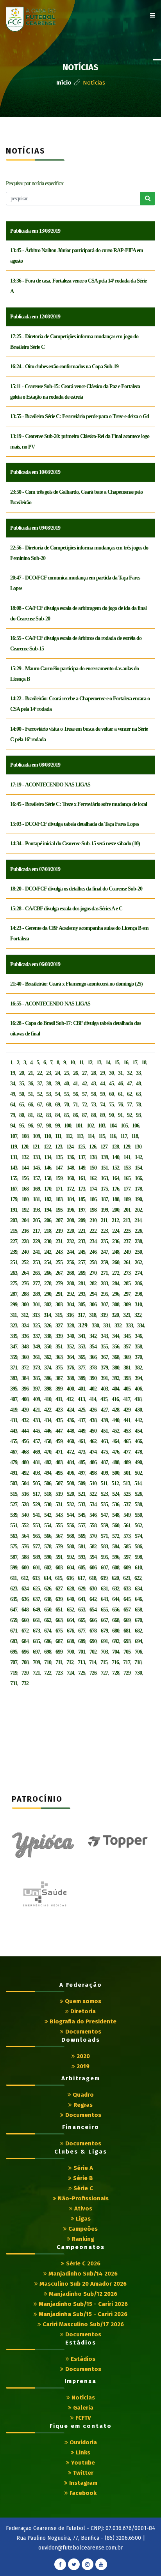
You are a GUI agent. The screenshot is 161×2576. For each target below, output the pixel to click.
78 (138, 1105)
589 (36, 1557)
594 (93, 1557)
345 (127, 1336)
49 (13, 1094)
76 (120, 1105)
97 (39, 1126)
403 (104, 1389)
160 (70, 1178)
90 (111, 1115)
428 (116, 1410)
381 (127, 1368)
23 (48, 1073)
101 (79, 1126)
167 (14, 1189)
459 (59, 1441)
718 (138, 1662)
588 (25, 1557)
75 (111, 1105)
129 (127, 1147)
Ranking (82, 2239)
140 (116, 1157)
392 (116, 1378)
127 (104, 1147)
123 (59, 1147)
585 (127, 1547)
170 (48, 1189)
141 (127, 1157)
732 (25, 1683)
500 (116, 1473)
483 (59, 1462)
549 (127, 1515)
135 (59, 1157)
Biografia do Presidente (82, 2021)
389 (82, 1378)
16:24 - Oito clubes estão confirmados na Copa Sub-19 (64, 367)
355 (104, 1347)
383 (14, 1378)
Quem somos (82, 2001)
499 (104, 1473)
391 (104, 1378)
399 (59, 1389)
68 (48, 1105)
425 (82, 1410)
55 (66, 1094)
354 (93, 1347)
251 (14, 1262)
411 (59, 1399)
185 (82, 1199)
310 (138, 1305)
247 (104, 1252)
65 (21, 1105)
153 (127, 1168)
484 (70, 1462)
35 (21, 1084)
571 (104, 1536)
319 (104, 1315)
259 (104, 1262)
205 (36, 1220)
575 (14, 1547)
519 (59, 1494)
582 (93, 1547)
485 (82, 1462)
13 (99, 1063)
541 (36, 1515)
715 (104, 1662)
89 (102, 1115)
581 (82, 1547)
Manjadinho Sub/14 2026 (82, 2274)
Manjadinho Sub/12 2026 (82, 2294)
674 (48, 1631)
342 (93, 1336)
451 (104, 1431)
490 (138, 1462)
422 (48, 1410)
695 (14, 1652)
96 (30, 1126)
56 (75, 1094)
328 (70, 1326)
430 (138, 1410)
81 (30, 1115)
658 (138, 1610)
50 (21, 1094)
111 (58, 1136)
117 (124, 1136)
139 (104, 1157)
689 (82, 1641)
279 (59, 1284)
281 (82, 1284)
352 (70, 1347)
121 (36, 1147)
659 (14, 1620)
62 (129, 1094)
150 (93, 1168)
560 (116, 1526)
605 (82, 1568)
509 (82, 1483)
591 (59, 1557)
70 (66, 1105)
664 (70, 1620)
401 (82, 1389)
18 (144, 1063)
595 (104, 1557)
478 (138, 1452)
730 (138, 1673)
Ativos (82, 2209)
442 (138, 1420)
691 (104, 1641)
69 (57, 1105)
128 (115, 1147)
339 (59, 1336)
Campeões (82, 2229)
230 (48, 1241)
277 (36, 1284)
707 (14, 1662)
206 (48, 1220)
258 (93, 1262)
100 (68, 1126)
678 (93, 1631)
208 (70, 1220)
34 (13, 1084)
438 (93, 1420)
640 (70, 1599)
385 (36, 1378)
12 (90, 1063)
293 (82, 1294)
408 (25, 1399)
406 (138, 1389)
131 (14, 1157)
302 (48, 1305)
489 (127, 1462)
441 (127, 1420)
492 (25, 1473)
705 (127, 1652)
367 (104, 1357)
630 (93, 1589)
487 (104, 1462)
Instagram (82, 2483)
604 (70, 1568)
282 (93, 1284)
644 (116, 1599)
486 (93, 1462)
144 (25, 1168)
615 (59, 1578)
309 (127, 1305)
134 (48, 1157)
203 (14, 1220)
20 (21, 1073)
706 (138, 1652)
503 (14, 1483)
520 (70, 1494)
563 (14, 1536)
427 (104, 1410)
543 (59, 1515)
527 (14, 1504)
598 (138, 1557)
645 (127, 1599)
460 (70, 1441)
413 (81, 1399)
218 (48, 1231)
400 (70, 1389)
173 (82, 1189)
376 (70, 1368)
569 (82, 1536)
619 (104, 1578)
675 (59, 1631)
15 (117, 1063)
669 (127, 1620)
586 (138, 1547)
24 (57, 1073)
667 (104, 1620)
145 (36, 1168)
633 (127, 1589)
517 (36, 1494)
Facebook (82, 2493)
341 (82, 1336)
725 (82, 1673)
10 (72, 1063)
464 (116, 1441)
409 (36, 1399)
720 (25, 1673)
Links (82, 2452)
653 (82, 1610)
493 (36, 1473)
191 (14, 1210)
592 (70, 1557)
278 (48, 1284)
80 (21, 1115)
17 (135, 1063)
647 (14, 1610)
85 (66, 1115)
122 (47, 1147)
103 (102, 1126)
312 (25, 1315)
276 (25, 1284)
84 (57, 1115)
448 (70, 1431)
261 (127, 1262)
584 (116, 1547)
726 (93, 1673)
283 (104, 1284)
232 (70, 1241)
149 (82, 1168)
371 (14, 1368)
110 (47, 1136)
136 (70, 1157)
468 (25, 1452)
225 (127, 1231)
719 (14, 1673)
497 (82, 1473)
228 (25, 1241)
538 (138, 1504)
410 (48, 1399)
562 (138, 1526)
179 (14, 1199)
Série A (82, 2168)
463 (104, 1441)
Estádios (82, 2359)
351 (59, 1347)
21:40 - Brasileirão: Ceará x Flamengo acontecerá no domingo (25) (76, 984)
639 (59, 1599)
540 (25, 1515)
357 (127, 1347)
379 (104, 1368)
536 (116, 1504)
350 (48, 1347)
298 (138, 1294)
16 (126, 1063)
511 (104, 1483)
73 (93, 1105)
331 (107, 1326)
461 (82, 1441)
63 (138, 1094)
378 (93, 1368)
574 (138, 1536)
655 (104, 1610)
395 (14, 1389)
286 (138, 1284)
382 (138, 1368)
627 (59, 1589)
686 (48, 1641)
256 (70, 1262)
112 (69, 1136)
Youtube (82, 2463)
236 (116, 1241)
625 (36, 1589)
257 (82, 1262)
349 (36, 1347)
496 (70, 1473)
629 (82, 1589)
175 (104, 1189)
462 (93, 1441)
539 (14, 1515)
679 (104, 1631)
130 (138, 1147)
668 (116, 1620)
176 (116, 1189)
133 (36, 1157)
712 (70, 1662)
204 (25, 1220)
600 (25, 1568)
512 (115, 1483)
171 (59, 1189)
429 (127, 1410)
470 (48, 1452)
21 (30, 1073)
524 (116, 1494)
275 (14, 1284)
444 (25, 1431)
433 (36, 1420)
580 (70, 1547)
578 (48, 1547)
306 (93, 1305)
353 (82, 1347)
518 (48, 1494)
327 (59, 1326)
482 (48, 1462)
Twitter (82, 2473)
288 (25, 1294)
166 (138, 1178)
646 (138, 1599)
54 (57, 1094)
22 (39, 1073)
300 (25, 1305)
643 (104, 1599)
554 (48, 1526)
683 (14, 1641)
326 (48, 1326)
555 (59, 1526)
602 (48, 1568)
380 (116, 1368)
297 (127, 1294)
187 (104, 1199)
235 (104, 1241)
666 (93, 1620)
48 (138, 1084)
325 (36, 1326)
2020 (82, 2056)
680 (116, 1631)
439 (104, 1420)
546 (93, 1515)
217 (36, 1231)
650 (48, 1610)
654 (93, 1610)
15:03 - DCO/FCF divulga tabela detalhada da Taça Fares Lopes (74, 824)
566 (48, 1536)
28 (93, 1073)
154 (138, 1168)
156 (25, 1178)
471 (59, 1452)
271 (104, 1273)
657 (127, 1610)
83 (48, 1115)
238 (138, 1241)
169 (36, 1189)
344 (116, 1336)
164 (116, 1178)
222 (93, 1231)
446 (48, 1431)
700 (70, 1652)
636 (25, 1599)
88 (93, 1115)
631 (104, 1589)
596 (116, 1557)
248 (116, 1252)
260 (116, 1262)
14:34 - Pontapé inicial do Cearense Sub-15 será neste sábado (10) (75, 844)
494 (48, 1473)
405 (127, 1389)
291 (59, 1294)
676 (70, 1631)
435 (59, 1420)
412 (70, 1399)
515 (14, 1494)
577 (36, 1547)
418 (138, 1399)
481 (36, 1462)
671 (14, 1631)
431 (14, 1420)
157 (36, 1178)
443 (14, 1431)
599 (14, 1568)
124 (70, 1147)
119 (13, 1147)
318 (93, 1315)
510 (93, 1483)
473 (82, 1452)
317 (81, 1315)
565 (36, 1536)
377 (82, 1368)
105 (124, 1126)
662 (48, 1620)
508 (70, 1483)
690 (93, 1641)
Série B (82, 2178)
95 (21, 1126)
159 (59, 1178)
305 (82, 1305)
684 (25, 1641)
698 (48, 1652)
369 (127, 1357)
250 (138, 1252)
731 (14, 1683)
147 (59, 1168)
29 (102, 1073)
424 (70, 1410)
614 (47, 1578)
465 (127, 1441)
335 (14, 1336)
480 (25, 1462)
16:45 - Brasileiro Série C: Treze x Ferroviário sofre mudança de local (79, 804)
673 (36, 1631)
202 (138, 1210)
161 (82, 1178)
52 (39, 1094)
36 (30, 1084)
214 (138, 1220)
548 (116, 1515)
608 (116, 1568)
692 (116, 1641)
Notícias (82, 2398)
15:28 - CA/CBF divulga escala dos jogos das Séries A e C (66, 909)
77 (129, 1105)
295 (104, 1294)
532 (70, 1504)
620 (115, 1578)
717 (127, 1662)
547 (104, 1515)
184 (70, 1199)
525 (127, 1494)
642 (93, 1599)
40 (66, 1084)
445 (36, 1431)
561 (127, 1526)
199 (104, 1210)
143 (14, 1168)
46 (120, 1084)
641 (82, 1599)
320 (115, 1315)
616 (70, 1578)
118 (135, 1136)
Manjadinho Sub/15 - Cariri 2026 (82, 2304)
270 (93, 1273)
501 (127, 1473)
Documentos (82, 2032)
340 (70, 1336)
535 (104, 1504)
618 (93, 1578)
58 (93, 1094)
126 (93, 1147)
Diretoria (82, 2011)
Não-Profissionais (82, 2198)
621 (127, 1578)
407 (14, 1399)
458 (48, 1441)
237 (127, 1241)
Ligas (82, 2219)
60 (111, 1094)
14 (108, 1063)
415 (104, 1399)
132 (25, 1157)
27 (84, 1073)
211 (104, 1220)
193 (36, 1210)
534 (93, 1504)
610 (138, 1568)
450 (93, 1431)
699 (59, 1652)
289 (36, 1294)
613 (36, 1578)
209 (82, 1220)
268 (70, 1273)
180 (25, 1199)
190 (138, 1199)
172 (70, 1189)
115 (102, 1136)
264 (25, 1273)
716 (115, 1662)
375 (59, 1368)
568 (70, 1536)
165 (127, 1178)
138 (93, 1157)
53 (48, 1094)
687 (59, 1641)
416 (115, 1399)
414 (93, 1399)
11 (81, 1063)
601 (36, 1568)
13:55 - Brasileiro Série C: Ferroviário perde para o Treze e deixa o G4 (80, 416)
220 (70, 1231)
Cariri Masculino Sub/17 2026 (82, 2324)
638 (48, 1599)
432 (25, 1420)
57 (84, 1094)
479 (14, 1462)
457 (36, 1441)
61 (120, 1094)
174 (93, 1189)
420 (25, 1410)
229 (36, 1241)
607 (104, 1568)
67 (39, 1105)
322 (138, 1315)
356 (116, 1347)
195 (59, 1210)
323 (14, 1326)
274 (138, 1273)
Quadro (82, 2095)
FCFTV (82, 2418)
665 (82, 1620)
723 (59, 1673)
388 (70, 1378)
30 (111, 1073)
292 (70, 1294)
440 (116, 1420)
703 (104, 1652)
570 (93, 1536)
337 (36, 1336)
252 (25, 1262)
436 (70, 1420)
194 (48, 1210)
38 (48, 1084)
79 (13, 1115)
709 (36, 1662)
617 (81, 1578)
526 (138, 1494)
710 (48, 1662)
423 (59, 1410)
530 (48, 1504)
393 (127, 1378)
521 (82, 1494)
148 (70, 1168)
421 (36, 1410)
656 (116, 1610)
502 (138, 1473)
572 (116, 1536)
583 (104, 1547)
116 (113, 1136)
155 (14, 1178)
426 (93, 1410)
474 (93, 1452)
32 (129, 1073)
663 (59, 1620)
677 (82, 1631)
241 (36, 1252)
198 (93, 1210)
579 (59, 1547)
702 (93, 1652)
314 (47, 1315)
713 (81, 1662)
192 (25, 1210)
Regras (82, 2105)
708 (25, 1662)
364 (70, 1357)
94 (13, 1126)
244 (70, 1252)
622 (138, 1578)
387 (59, 1378)
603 (59, 1568)
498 (93, 1473)
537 (127, 1504)
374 (48, 1368)
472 (70, 1452)
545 (82, 1515)
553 (36, 1526)
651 (59, 1610)
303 (59, 1305)
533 (82, 1504)
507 (59, 1483)
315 (59, 1315)
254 (48, 1262)
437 (82, 1420)
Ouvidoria (82, 2442)
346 (138, 1336)
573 (127, 1536)
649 (36, 1610)
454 (138, 1431)
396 (25, 1389)
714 (93, 1662)
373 (36, 1368)
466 (138, 1441)
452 (116, 1431)
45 (111, 1084)
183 (59, 1199)
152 (116, 1168)
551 (14, 1526)
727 (104, 1673)
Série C (82, 2188)
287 (14, 1294)
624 (25, 1589)
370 (138, 1357)
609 (127, 1568)
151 (104, 1168)
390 (93, 1378)
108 (25, 1136)
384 (25, 1378)
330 (95, 1326)
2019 (82, 2066)
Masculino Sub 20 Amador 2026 (82, 2284)
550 (138, 1515)
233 (82, 1241)
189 (127, 1199)
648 (25, 1610)
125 (81, 1147)
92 (129, 1115)
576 (25, 1547)
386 (48, 1378)
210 (93, 1220)
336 (25, 1336)
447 (59, 1431)
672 (25, 1631)
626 (48, 1589)
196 (70, 1210)
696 (25, 1652)
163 (104, 1178)
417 (127, 1399)
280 (70, 1284)
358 (138, 1347)
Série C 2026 (82, 2263)
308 (116, 1305)
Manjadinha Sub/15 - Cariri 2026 (82, 2314)
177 (127, 1189)
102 (90, 1126)
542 (48, 1515)
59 (102, 1094)
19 (13, 1073)
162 (93, 1178)
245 (82, 1252)
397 (36, 1389)
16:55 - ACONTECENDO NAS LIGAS (50, 1004)
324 (25, 1326)
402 (93, 1389)
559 (104, 1526)
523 (104, 1494)
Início (64, 83)
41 (75, 1084)
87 (84, 1115)
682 (138, 1631)
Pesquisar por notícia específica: (35, 183)
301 (36, 1305)
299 (14, 1305)
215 (14, 1231)
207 (59, 1220)
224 (116, 1231)
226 (138, 1231)
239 (14, 1252)
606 (93, 1568)
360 (25, 1357)
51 (30, 1094)
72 (84, 1105)
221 (82, 1231)
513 (127, 1483)
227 (14, 1241)
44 (102, 1084)
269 (82, 1273)
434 (48, 1420)
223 (104, 1231)
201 (127, 1210)
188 (116, 1199)
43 (93, 1084)
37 (39, 1084)
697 (36, 1652)
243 (59, 1252)
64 (13, 1105)
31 (120, 1073)
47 (129, 1084)
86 (75, 1115)
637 (36, 1599)
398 (48, 1389)
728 (116, 1673)
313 (36, 1315)
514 (138, 1483)
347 (14, 1347)
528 (25, 1504)
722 (48, 1673)
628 (70, 1589)
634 (138, 1589)
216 (25, 1231)
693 (127, 1641)
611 (13, 1578)
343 (104, 1336)
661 (36, 1620)
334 (141, 1326)
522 (93, 1494)
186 (93, 1199)
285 (127, 1284)
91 (120, 1115)
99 (57, 1126)
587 (14, 1557)
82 (39, 1115)
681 (127, 1631)
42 (84, 1084)
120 (25, 1147)
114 (91, 1136)
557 (82, 1526)
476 (116, 1452)
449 (82, 1431)
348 (25, 1347)
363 (59, 1357)
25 (66, 1073)
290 (48, 1294)
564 (25, 1536)
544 (70, 1515)
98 (48, 1126)
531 (59, 1504)
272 (116, 1273)
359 (14, 1357)
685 (36, 1641)
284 (116, 1284)
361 (36, 1357)
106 (136, 1126)
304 (70, 1305)
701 (82, 1652)
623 (14, 1589)
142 (138, 1157)
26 (75, 1073)
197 (82, 1210)
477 (127, 1452)
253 (36, 1262)
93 (138, 1115)
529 (36, 1504)
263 (14, 1273)
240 (25, 1252)
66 (30, 1105)
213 (127, 1220)
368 (116, 1357)
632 (116, 1589)
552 (25, 1526)
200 (116, 1210)
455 (14, 1441)
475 (104, 1452)
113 (80, 1136)
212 (115, 1220)
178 (138, 1189)
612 (25, 1578)
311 (13, 1315)
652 (70, 1610)
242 (48, 1252)
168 (25, 1189)
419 (14, 1410)
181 (36, 1199)
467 (14, 1452)
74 (102, 1105)
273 (127, 1273)
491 (14, 1473)
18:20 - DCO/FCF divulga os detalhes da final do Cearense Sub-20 (76, 889)
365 (82, 1357)
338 (48, 1336)
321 (127, 1315)
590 (48, 1557)
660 (25, 1620)
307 (104, 1305)
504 (25, 1483)
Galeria (82, 2408)
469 (36, 1452)
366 (93, 1357)
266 (48, 1273)
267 (59, 1273)
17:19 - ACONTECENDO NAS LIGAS (50, 785)
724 (70, 1673)
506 (48, 1483)
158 (48, 1178)
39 (57, 1084)
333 (129, 1326)
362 (48, 1357)
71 (75, 1105)
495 (59, 1473)
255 (59, 1262)
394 (138, 1378)
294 (93, 1294)
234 (93, 1241)
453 (127, 1431)
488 (116, 1462)
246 (93, 1252)
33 (138, 1073)
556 (70, 1526)
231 (59, 1241)
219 (59, 1231)
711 (59, 1662)
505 (36, 1483)
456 (25, 1441)
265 (36, 1273)
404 (116, 1389)
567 (59, 1536)
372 (25, 1368)
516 (25, 1494)
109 (36, 1136)
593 (82, 1557)
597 (127, 1557)
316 (70, 1315)
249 (127, 1252)
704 (116, 1652)
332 (118, 1326)
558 (93, 1526)
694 (138, 1641)
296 (116, 1294)
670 (138, 1620)
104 (113, 1126)
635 (14, 1599)
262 (138, 1262)
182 (48, 1199)
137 (82, 1157)
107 (14, 1136)
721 (36, 1673)
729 (127, 1673)
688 (70, 1641)
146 (48, 1168)
